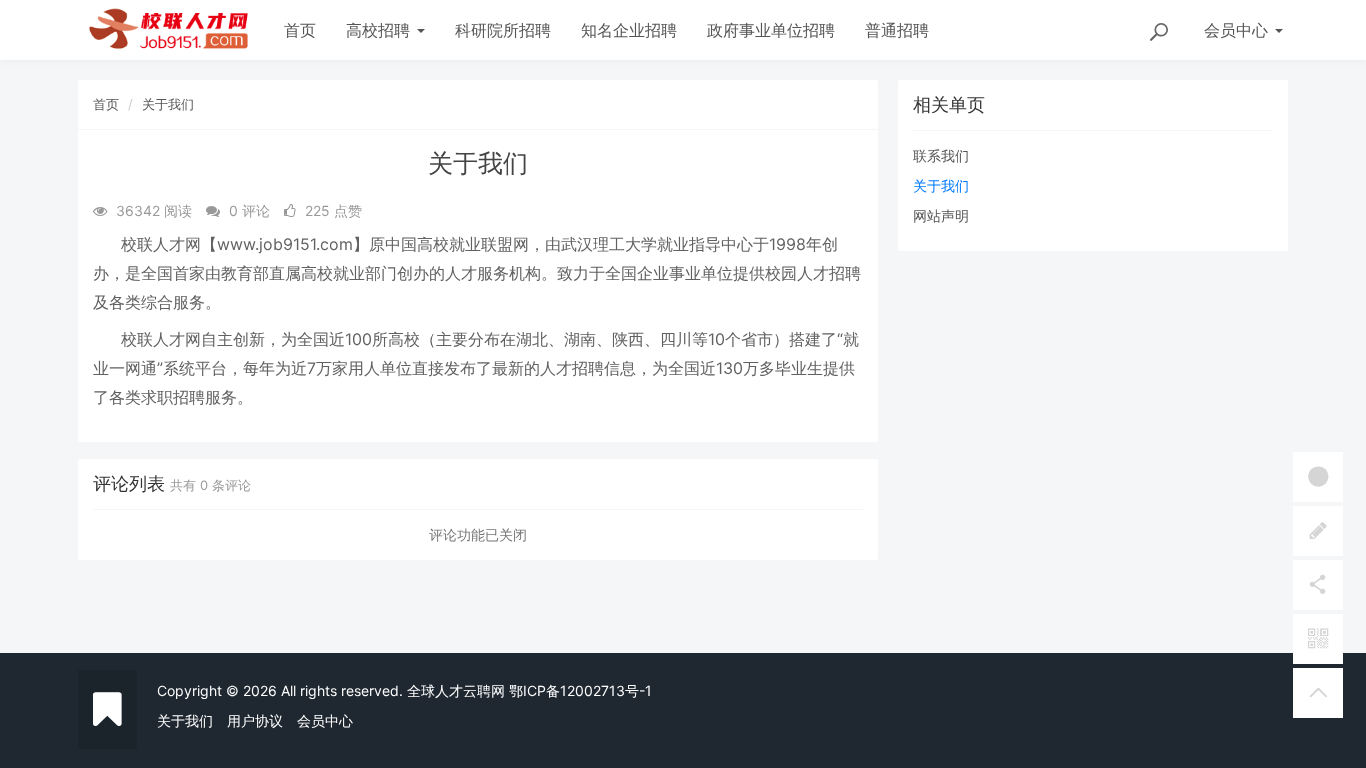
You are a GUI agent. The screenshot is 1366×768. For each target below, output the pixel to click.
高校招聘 (380, 30)
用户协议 (255, 720)
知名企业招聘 (629, 30)
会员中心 (325, 720)
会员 (1236, 30)
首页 (300, 30)
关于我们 (168, 104)
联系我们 (941, 155)
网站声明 (941, 215)
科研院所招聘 (503, 30)
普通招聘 (897, 30)
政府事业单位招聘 (771, 30)
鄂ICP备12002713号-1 (580, 690)
